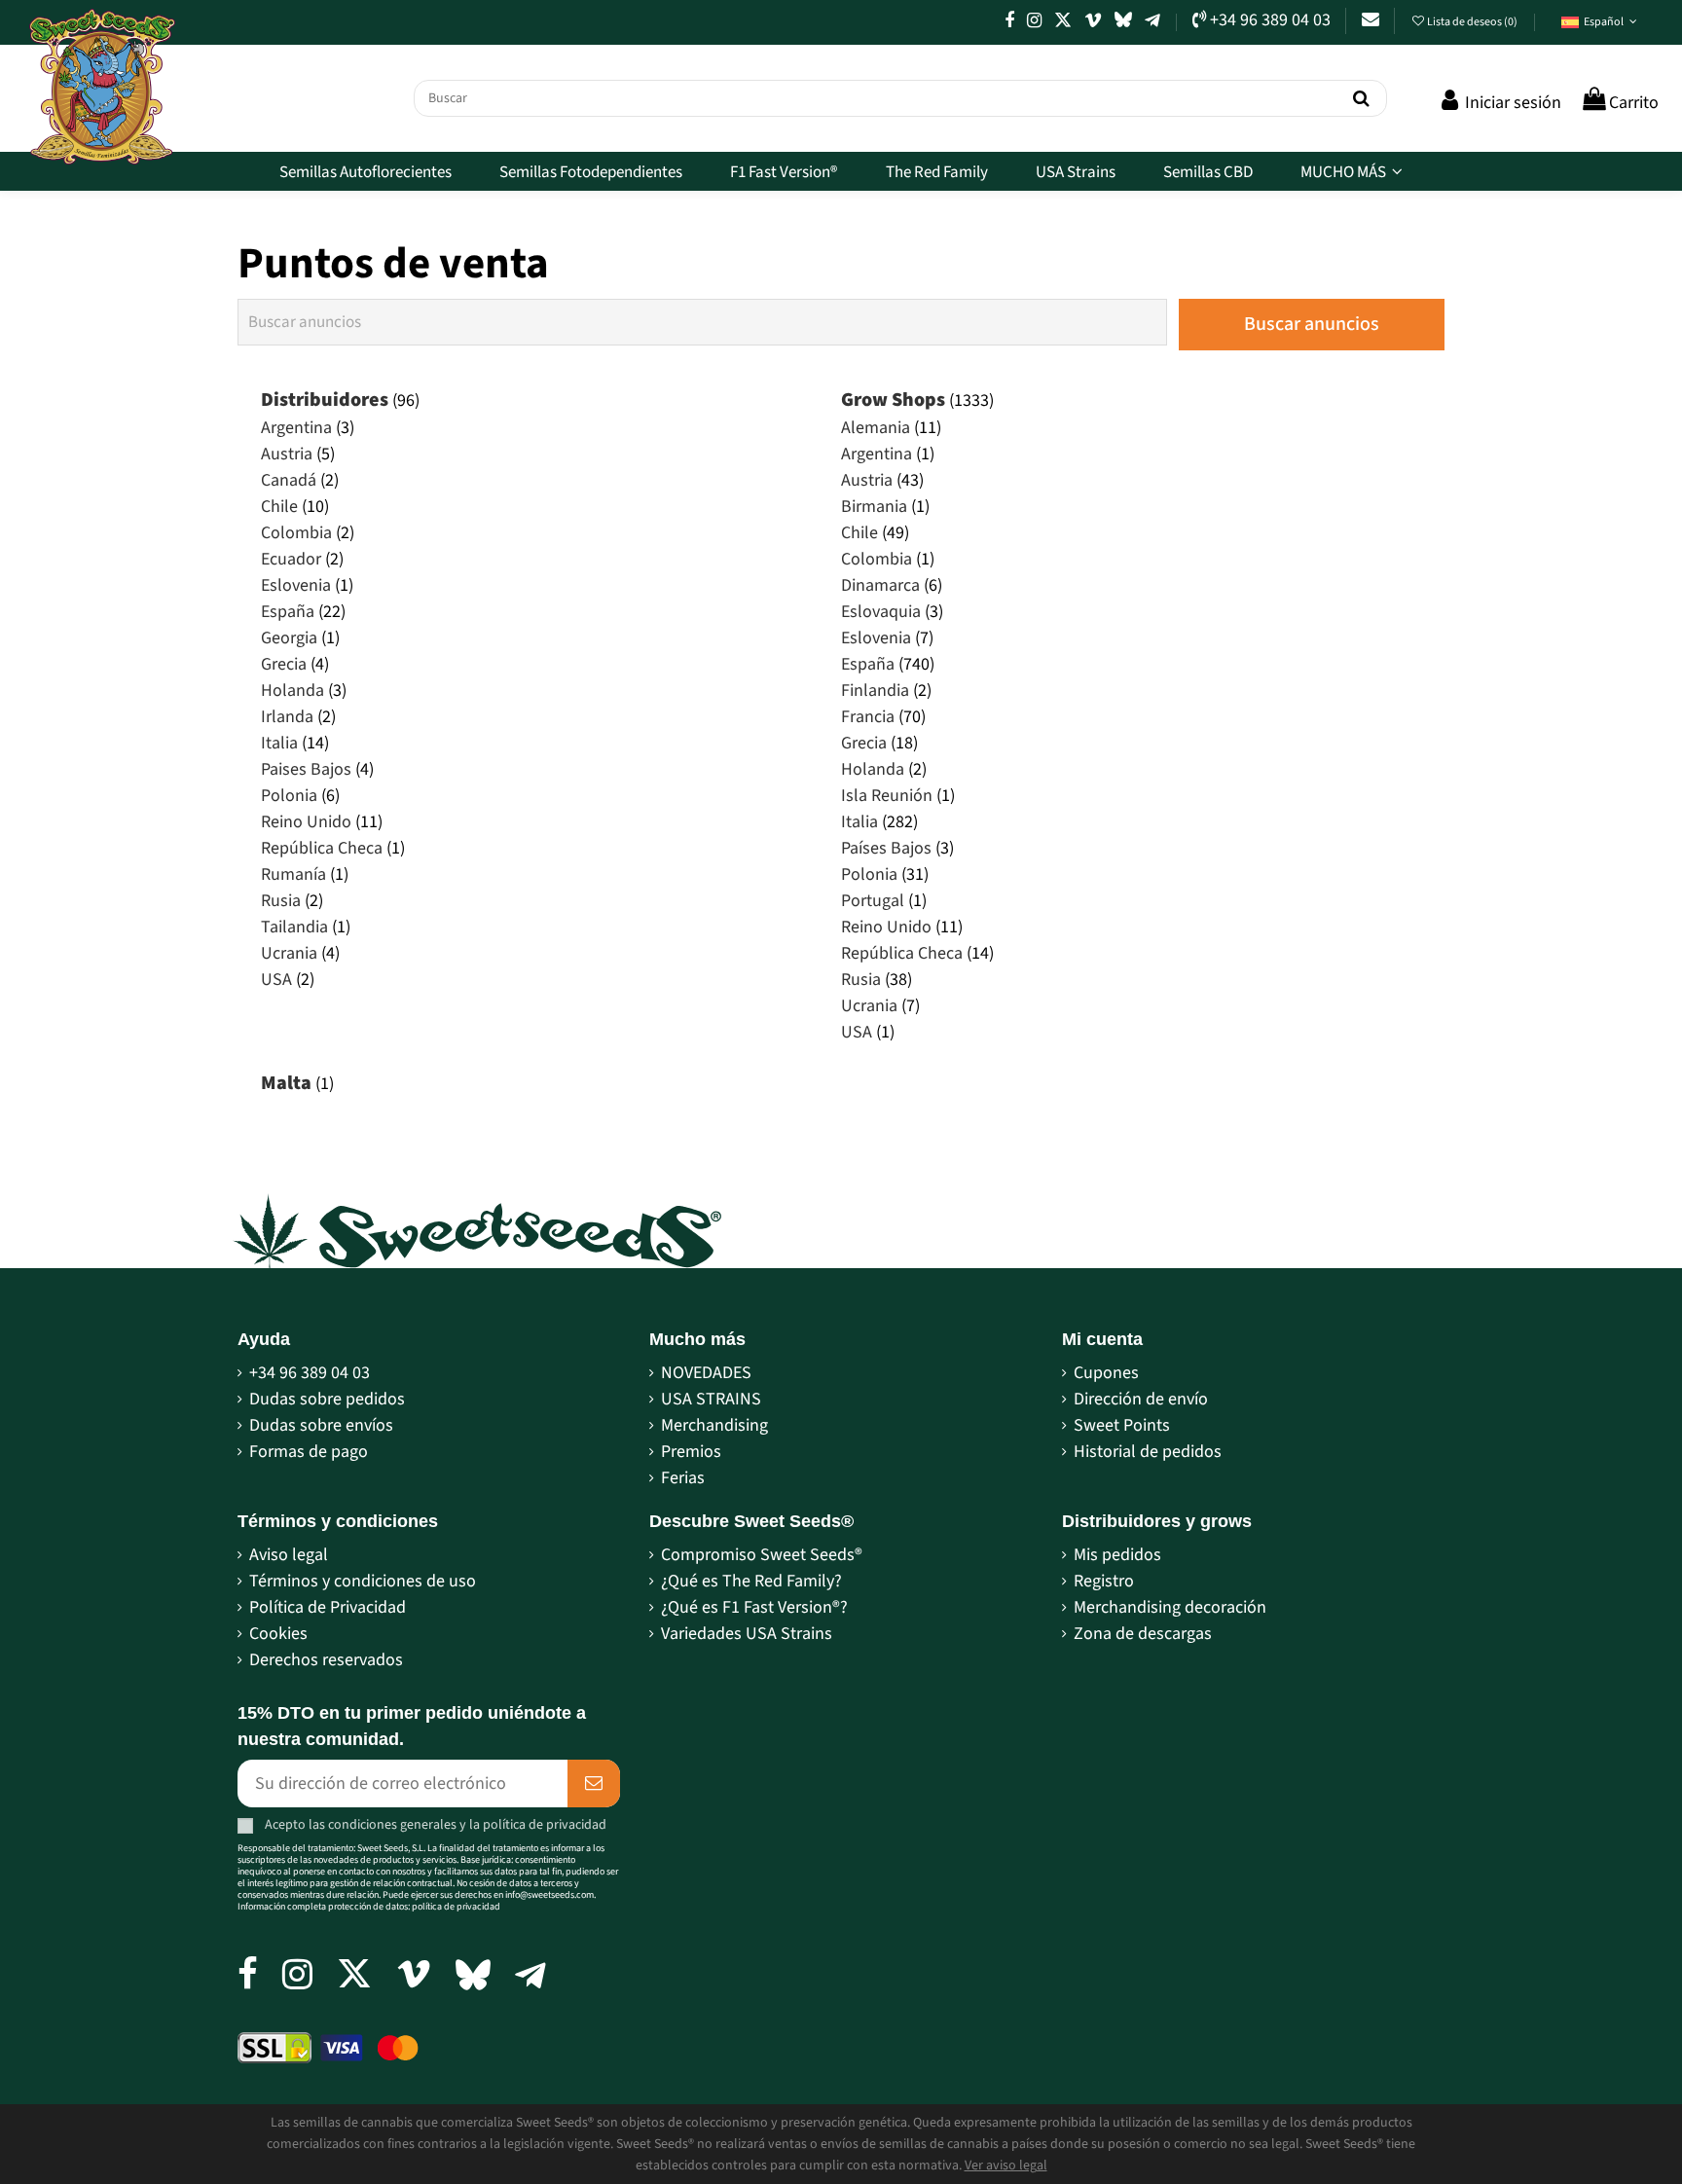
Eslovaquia (881, 612)
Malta (286, 1083)
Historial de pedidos (1148, 1452)
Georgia (289, 638)
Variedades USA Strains (747, 1634)
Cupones (1106, 1373)
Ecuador (291, 559)
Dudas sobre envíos (321, 1425)
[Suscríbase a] (594, 1784)
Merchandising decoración (1170, 1607)
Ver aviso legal (1006, 2166)
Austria (287, 454)
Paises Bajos (306, 769)
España (288, 612)
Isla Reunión (887, 796)
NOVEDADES (706, 1373)
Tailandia (294, 927)
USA (276, 980)
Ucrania (289, 953)
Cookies (278, 1634)
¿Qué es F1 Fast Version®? (754, 1607)
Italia (279, 743)
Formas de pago (309, 1452)
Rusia (281, 901)
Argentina (296, 428)
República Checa (322, 848)
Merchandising (714, 1425)
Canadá (289, 480)
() (1473, 22)
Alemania (876, 428)
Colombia (296, 533)
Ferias (683, 1478)
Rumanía (293, 874)
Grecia (284, 664)
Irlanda (287, 717)
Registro (1104, 1581)
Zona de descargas (1143, 1634)
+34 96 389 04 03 (310, 1373)
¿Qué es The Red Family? (751, 1581)
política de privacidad (545, 1824)
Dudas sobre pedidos (327, 1399)
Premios (691, 1452)
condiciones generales (392, 1824)
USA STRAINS (711, 1399)
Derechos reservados (326, 1660)
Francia (868, 717)
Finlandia (875, 691)
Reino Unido (306, 822)
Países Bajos (886, 848)
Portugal (873, 901)
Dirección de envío (1141, 1399)
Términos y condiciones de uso (363, 1581)
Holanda (293, 691)
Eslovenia (296, 585)
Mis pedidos (1117, 1555)
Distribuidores (325, 400)
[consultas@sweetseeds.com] (1371, 20)
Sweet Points (1122, 1425)
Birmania (874, 507)
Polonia (289, 796)
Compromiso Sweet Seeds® (762, 1555)
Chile (279, 507)
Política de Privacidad (328, 1607)
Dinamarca (880, 585)
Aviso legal (289, 1555)
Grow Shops (893, 400)
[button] (1599, 22)
